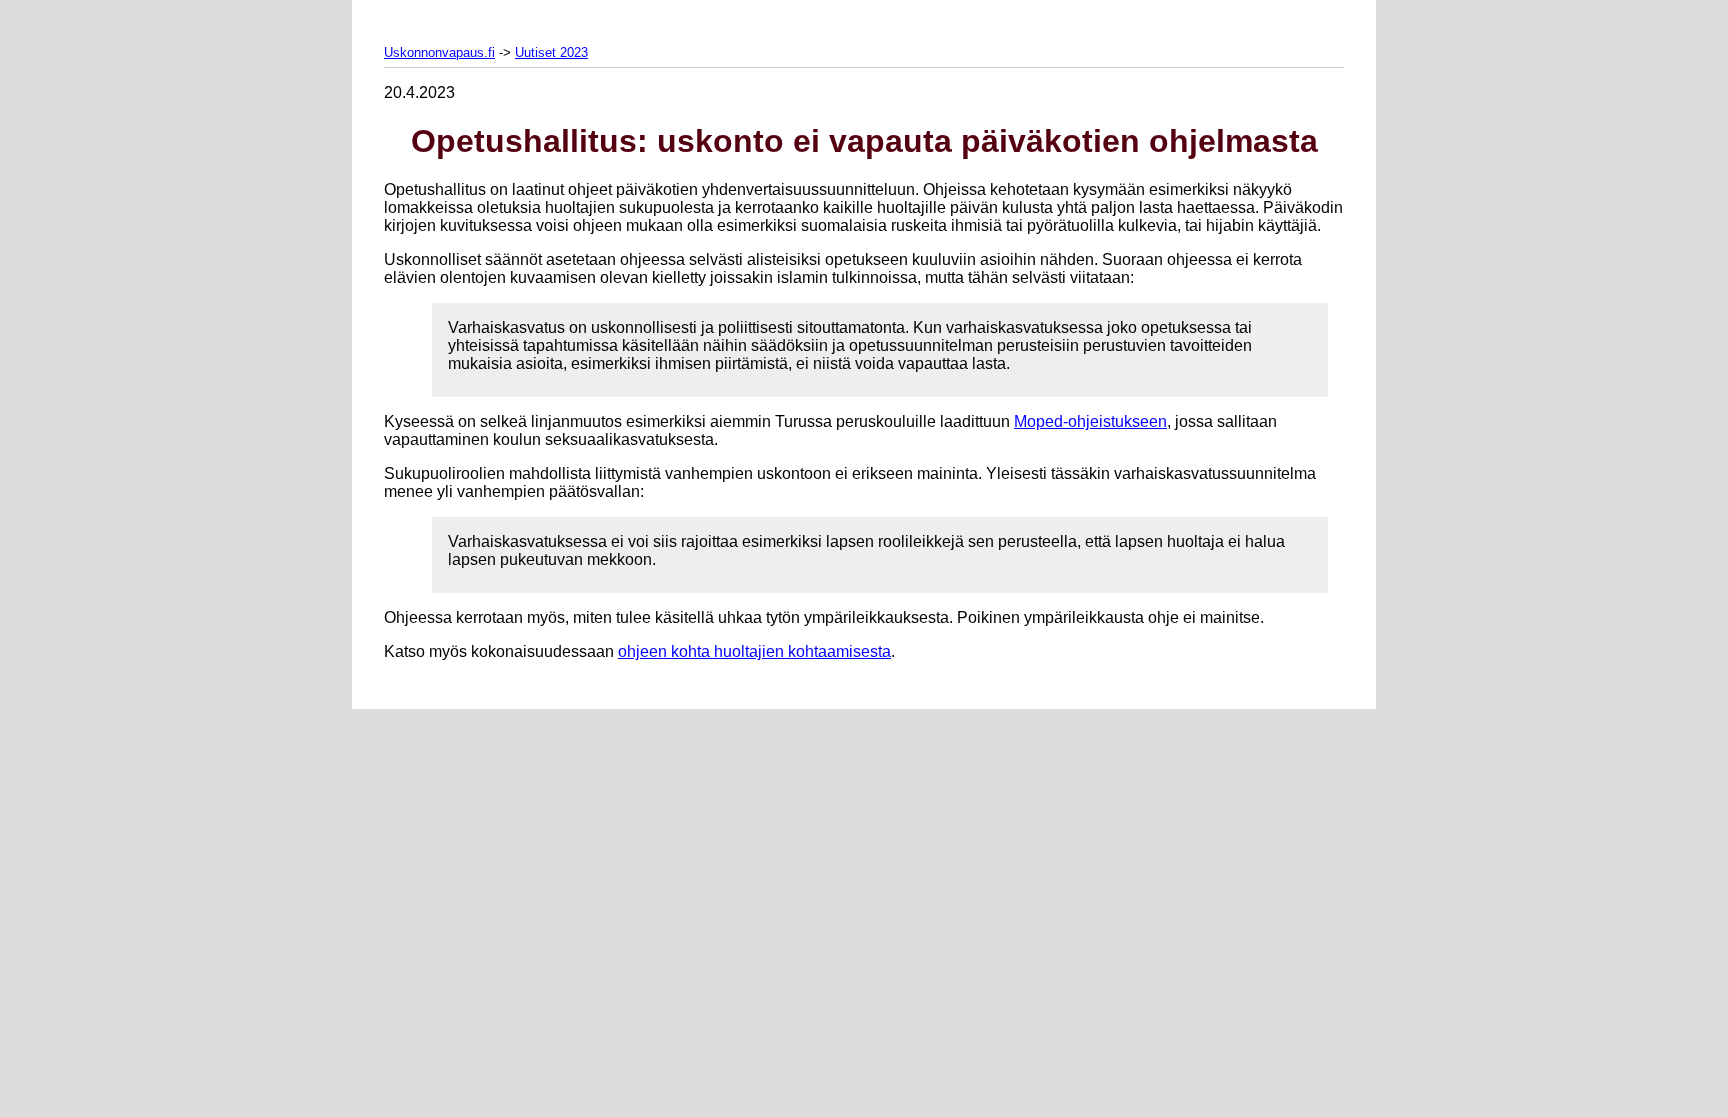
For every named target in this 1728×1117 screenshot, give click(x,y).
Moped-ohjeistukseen (1090, 421)
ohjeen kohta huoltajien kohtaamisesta (754, 651)
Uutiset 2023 (551, 52)
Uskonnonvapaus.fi (439, 52)
